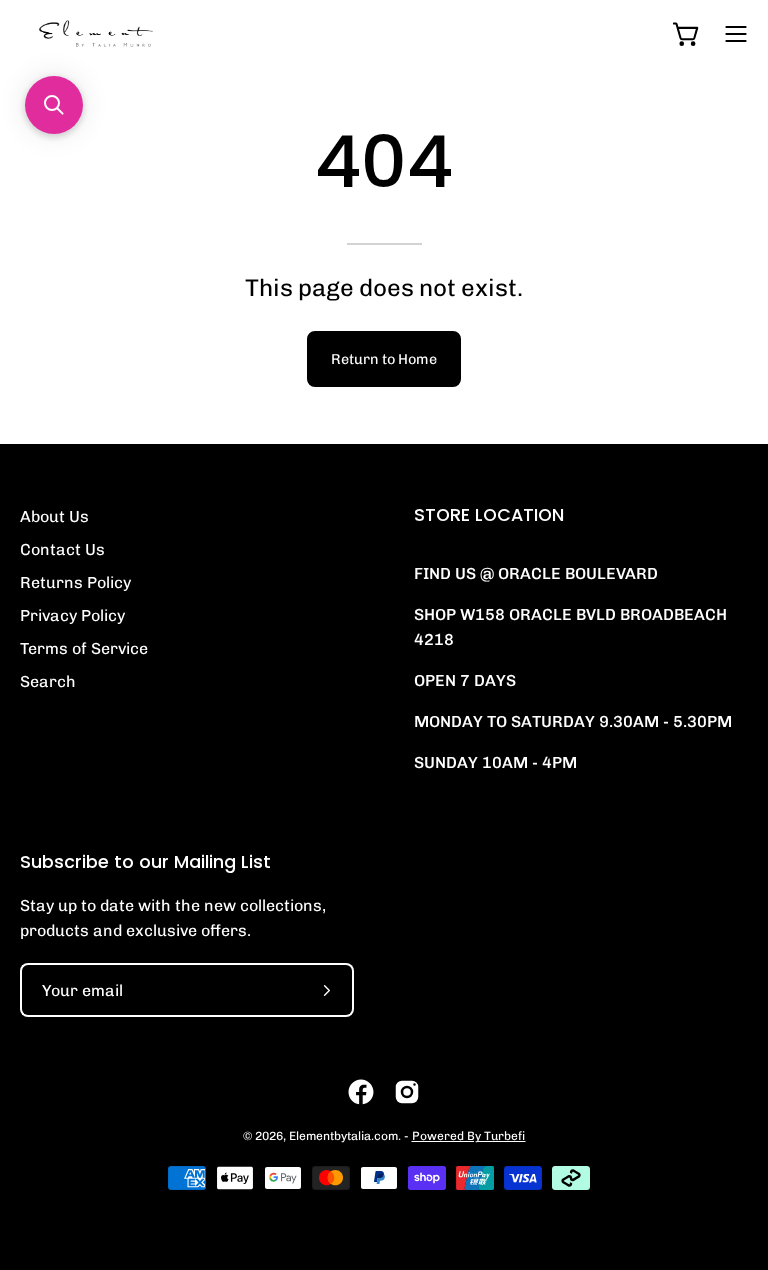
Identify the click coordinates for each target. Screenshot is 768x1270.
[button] (54, 105)
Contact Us (62, 549)
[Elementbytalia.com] (130, 33)
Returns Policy (75, 582)
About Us (54, 516)
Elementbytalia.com (343, 1136)
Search (48, 681)
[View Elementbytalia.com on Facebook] (361, 1092)
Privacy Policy (72, 615)
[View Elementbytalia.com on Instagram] (407, 1092)
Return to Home (384, 359)
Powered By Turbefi (469, 1136)
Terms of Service (84, 648)
